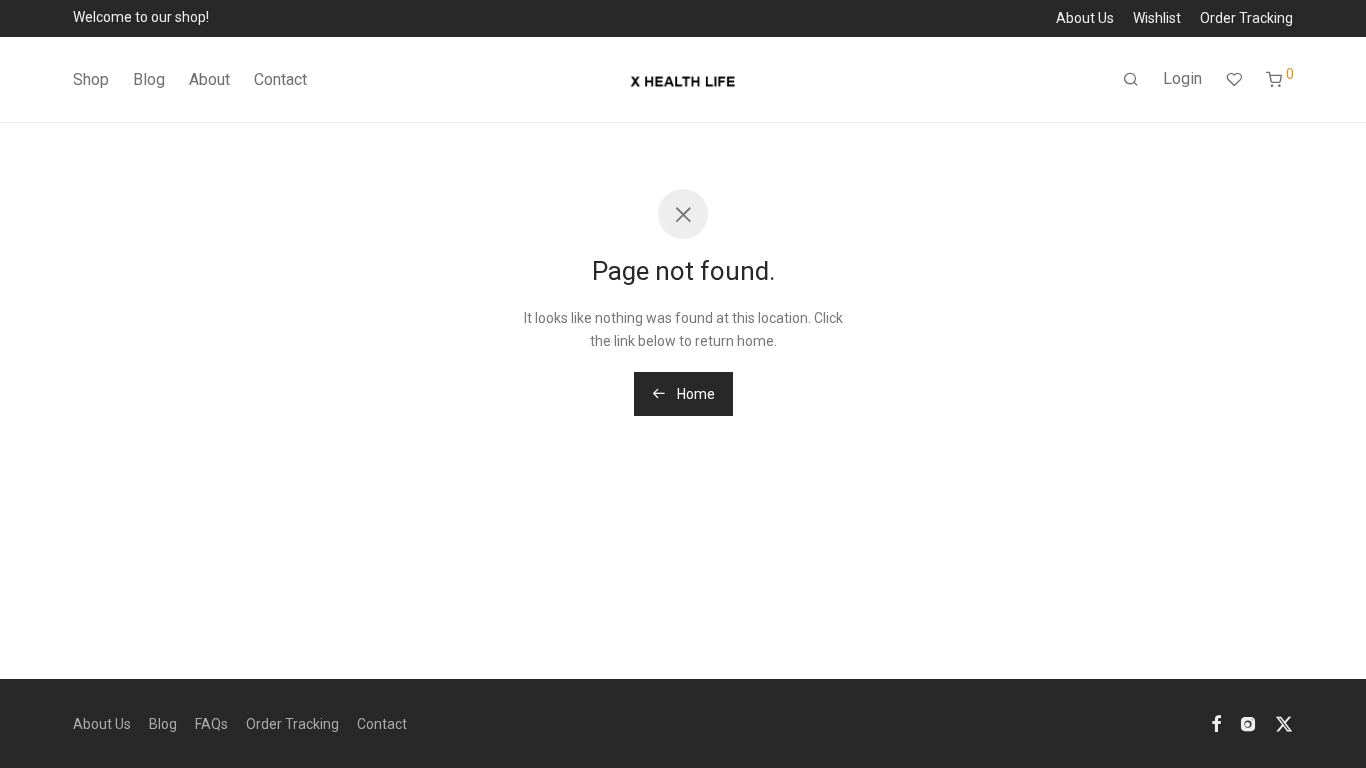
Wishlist (1157, 18)
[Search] (1131, 80)
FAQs (211, 724)
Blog (149, 79)
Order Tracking (1246, 18)
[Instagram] (1248, 723)
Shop (91, 79)
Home (694, 394)
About (209, 79)
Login (1182, 78)
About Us (1085, 18)
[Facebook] (1216, 723)
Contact (280, 79)
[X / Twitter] (1284, 723)
